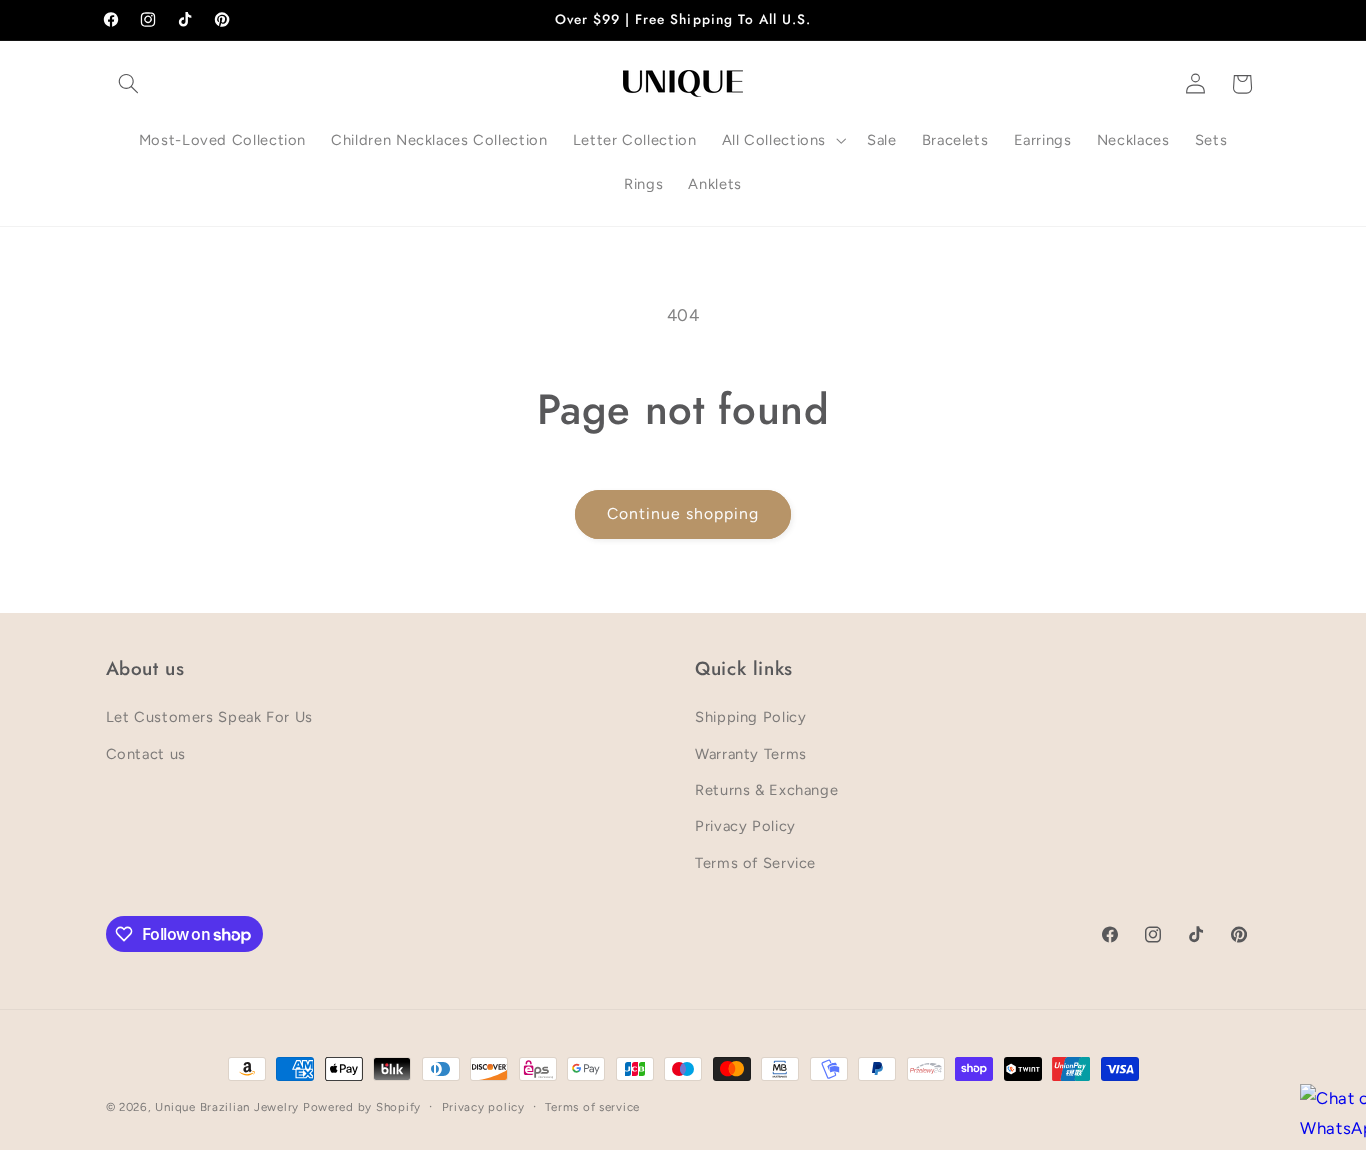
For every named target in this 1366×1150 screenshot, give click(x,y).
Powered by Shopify (362, 1107)
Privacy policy (483, 1107)
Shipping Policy (750, 717)
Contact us (146, 754)
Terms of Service (755, 863)
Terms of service (592, 1107)
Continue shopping (683, 513)
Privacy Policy (745, 826)
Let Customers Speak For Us (209, 717)
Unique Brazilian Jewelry (228, 1107)
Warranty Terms (751, 754)
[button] (129, 84)
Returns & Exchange (766, 790)
